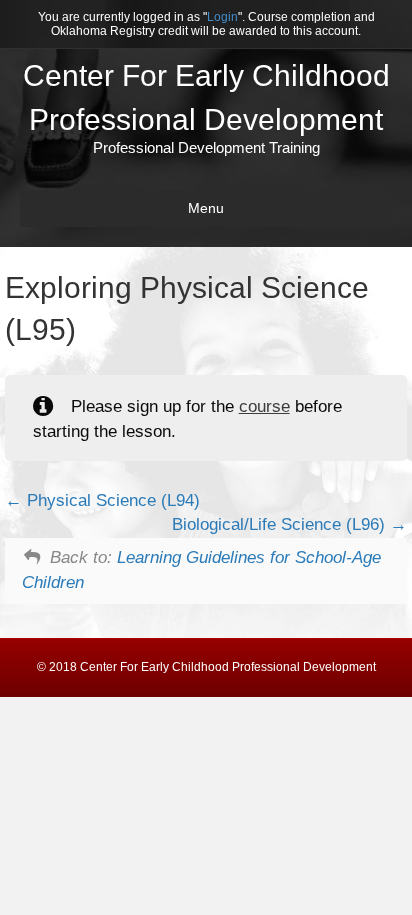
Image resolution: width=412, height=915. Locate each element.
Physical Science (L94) (111, 500)
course (264, 406)
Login (222, 17)
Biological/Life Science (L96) (281, 524)
